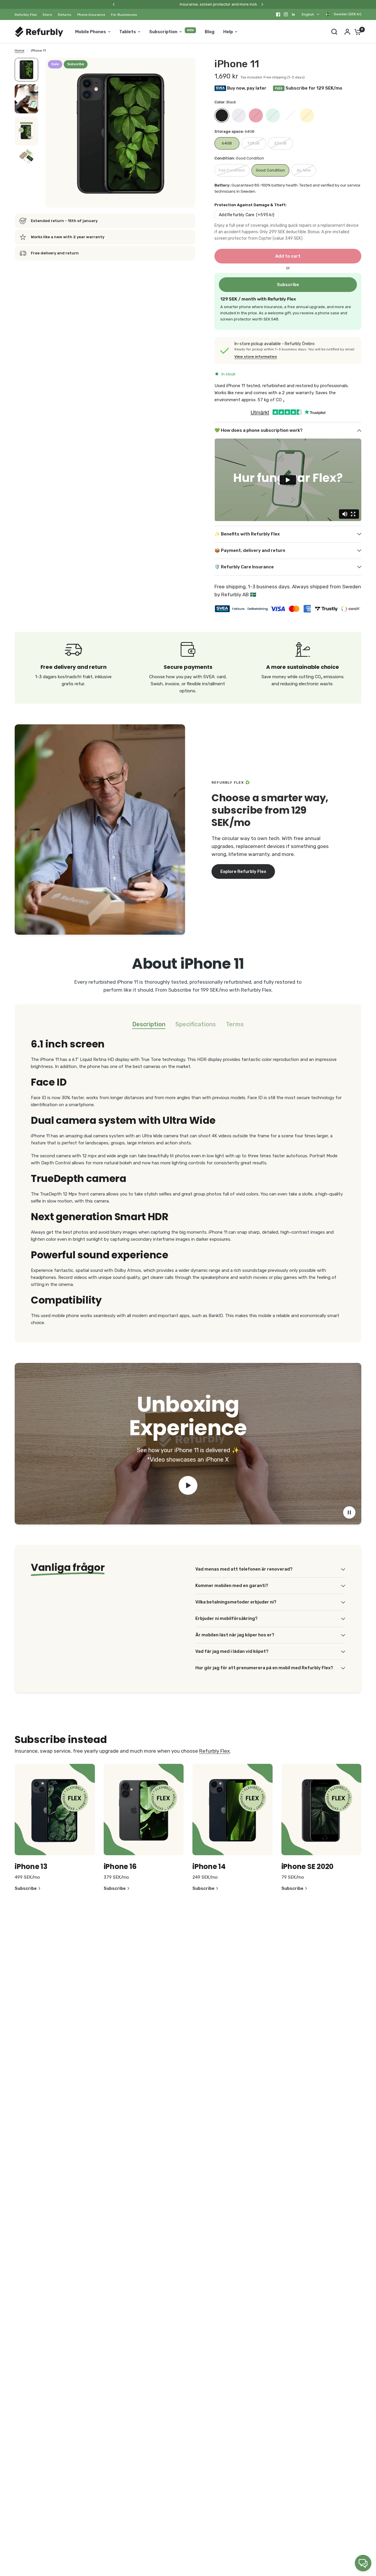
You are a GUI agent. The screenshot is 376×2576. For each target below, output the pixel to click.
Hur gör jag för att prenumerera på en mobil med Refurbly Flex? (264, 1668)
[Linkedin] (293, 14)
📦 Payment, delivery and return (250, 550)
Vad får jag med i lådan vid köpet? (232, 1651)
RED (256, 115)
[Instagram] (286, 14)
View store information (256, 357)
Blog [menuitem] (210, 32)
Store (47, 15)
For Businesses (124, 15)
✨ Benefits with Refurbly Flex (247, 534)
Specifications (196, 1024)
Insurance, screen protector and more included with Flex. (137, 4)
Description (149, 1024)
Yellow (307, 115)
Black (222, 115)
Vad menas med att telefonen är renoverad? (244, 1569)
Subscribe (288, 285)
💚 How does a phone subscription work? (258, 430)
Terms (235, 1024)
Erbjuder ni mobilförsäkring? (226, 1618)
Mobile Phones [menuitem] (91, 32)
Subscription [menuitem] (163, 32)
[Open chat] (363, 2563)
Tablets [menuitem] (128, 32)
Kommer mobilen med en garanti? (232, 1586)
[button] (243, 871)
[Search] (334, 32)
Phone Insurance (91, 15)
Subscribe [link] (26, 1889)
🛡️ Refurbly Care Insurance (244, 567)
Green (273, 115)
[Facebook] (278, 14)
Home (20, 51)
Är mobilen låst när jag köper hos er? (235, 1635)
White (290, 115)
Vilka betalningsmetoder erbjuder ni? (236, 1602)
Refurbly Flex (26, 15)
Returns (65, 15)
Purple (239, 115)
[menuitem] (27, 15)
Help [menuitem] (228, 32)
